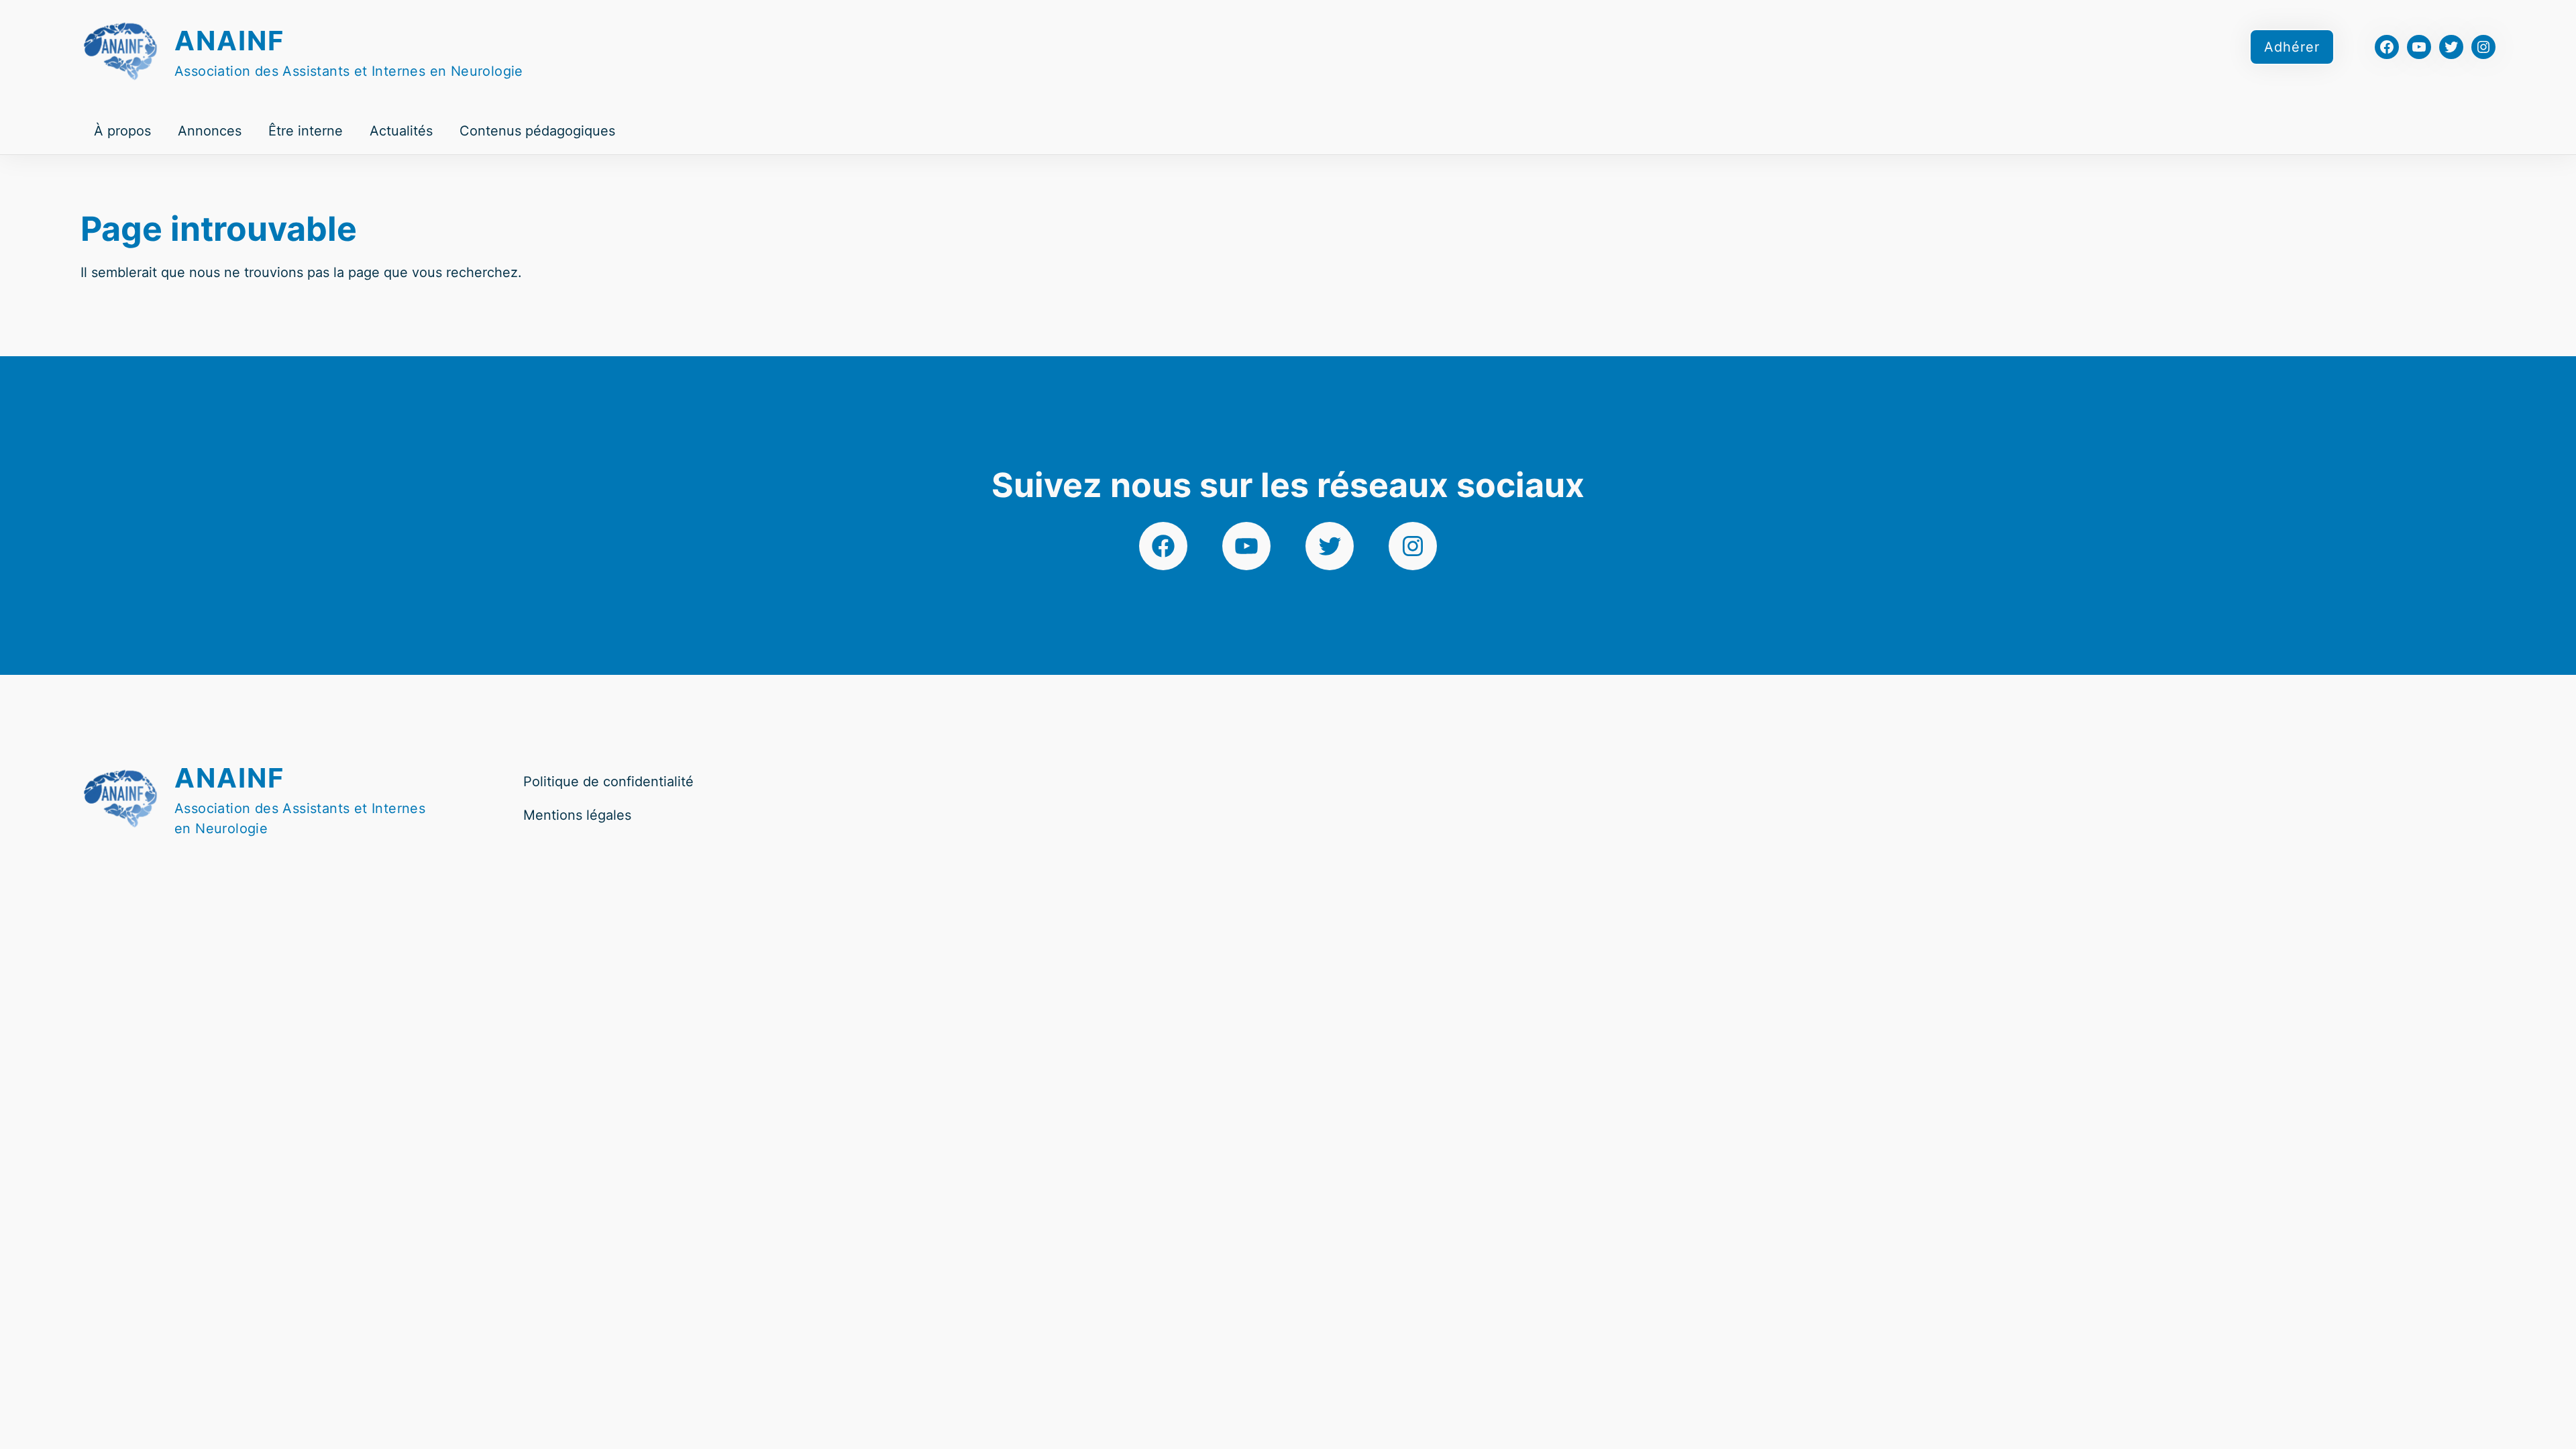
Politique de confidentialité (608, 782)
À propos (122, 131)
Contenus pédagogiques (537, 131)
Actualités (401, 131)
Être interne (306, 131)
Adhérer (2292, 47)
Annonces (210, 131)
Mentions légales (577, 815)
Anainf (229, 41)
